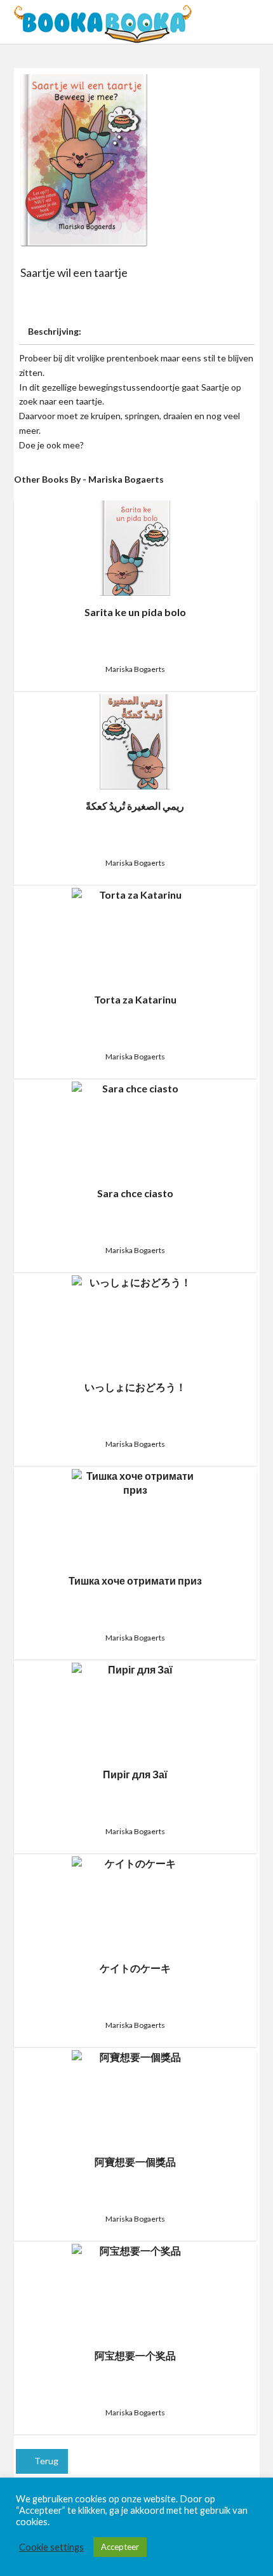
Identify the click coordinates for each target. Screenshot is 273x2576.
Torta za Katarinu (135, 999)
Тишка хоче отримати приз (135, 1580)
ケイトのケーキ (135, 1968)
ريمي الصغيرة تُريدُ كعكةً (135, 806)
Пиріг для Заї (135, 1774)
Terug (45, 2461)
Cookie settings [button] (51, 2547)
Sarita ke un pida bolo (135, 612)
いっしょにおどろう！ (135, 1387)
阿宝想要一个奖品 (135, 2355)
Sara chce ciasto (135, 1193)
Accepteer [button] (120, 2547)
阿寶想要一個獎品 (135, 2162)
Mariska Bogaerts (135, 669)
